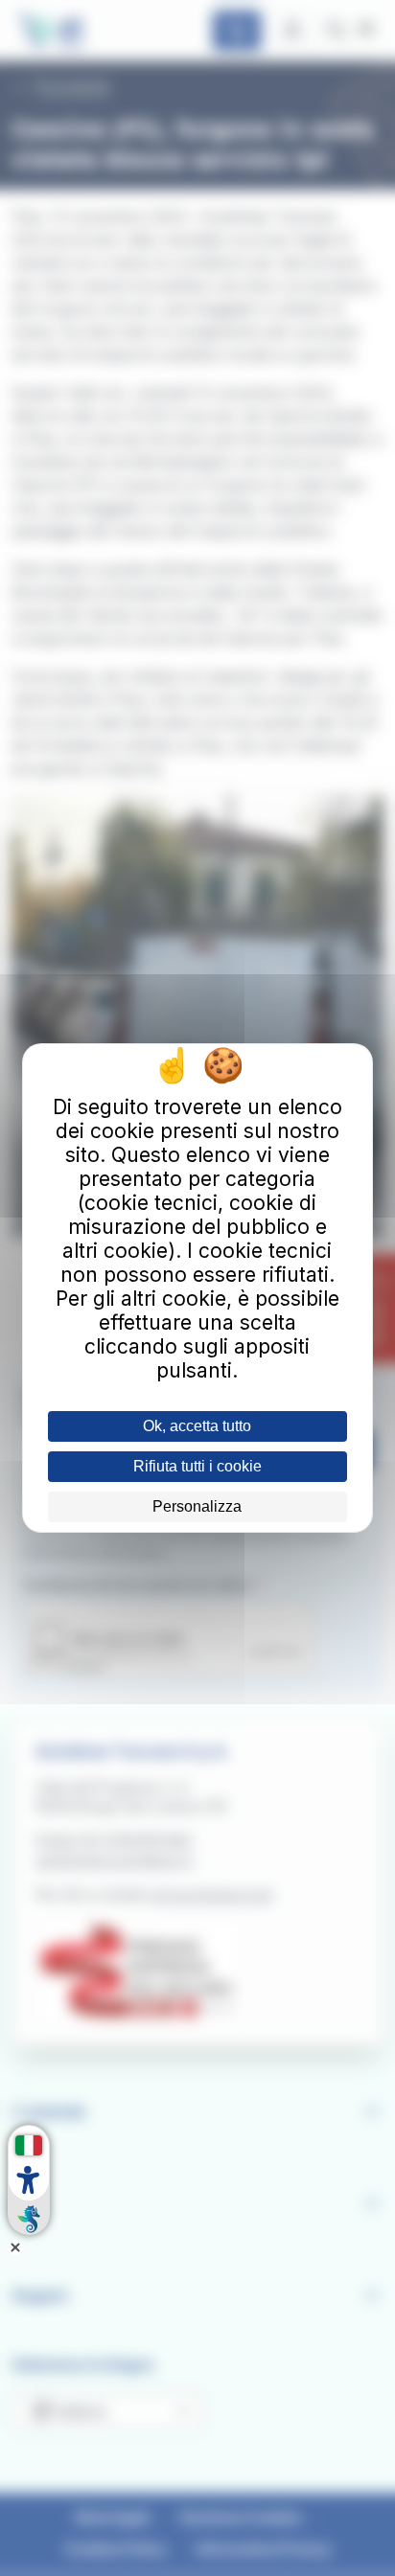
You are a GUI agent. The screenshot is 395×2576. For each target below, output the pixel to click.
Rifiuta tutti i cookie (197, 1466)
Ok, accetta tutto (197, 1426)
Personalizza (197, 1506)
